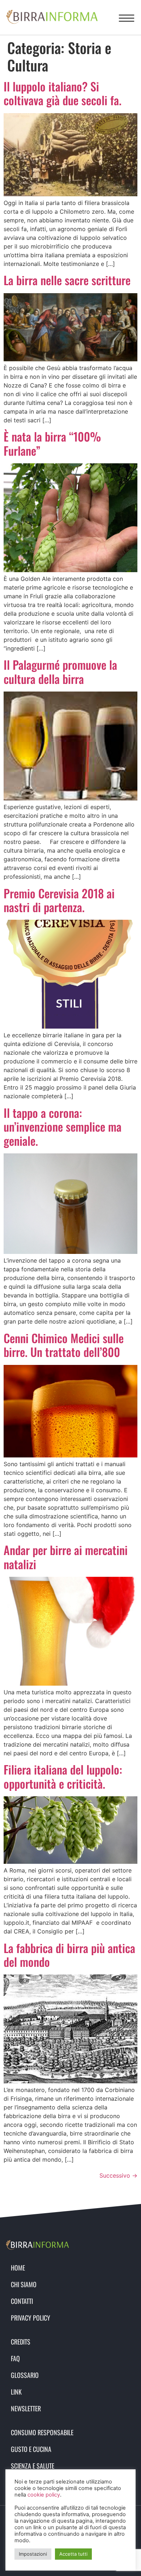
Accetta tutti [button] (73, 2554)
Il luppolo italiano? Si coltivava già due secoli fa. (63, 93)
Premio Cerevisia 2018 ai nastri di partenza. (59, 900)
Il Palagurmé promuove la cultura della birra (60, 671)
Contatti (22, 2301)
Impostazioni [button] (33, 2554)
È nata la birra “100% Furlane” (52, 443)
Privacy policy (31, 2318)
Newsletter (26, 2408)
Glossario (25, 2375)
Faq (15, 2358)
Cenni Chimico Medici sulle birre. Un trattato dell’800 (64, 1345)
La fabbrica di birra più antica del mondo (69, 1955)
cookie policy (44, 2495)
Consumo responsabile (42, 2432)
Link (16, 2392)
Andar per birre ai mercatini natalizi (66, 1557)
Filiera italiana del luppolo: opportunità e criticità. (63, 1776)
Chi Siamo (24, 2284)
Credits (21, 2342)
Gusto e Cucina (31, 2449)
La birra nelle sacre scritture (67, 280)
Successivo (118, 2175)
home (18, 2268)
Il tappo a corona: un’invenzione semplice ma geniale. (63, 1127)
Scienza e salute (33, 2466)
